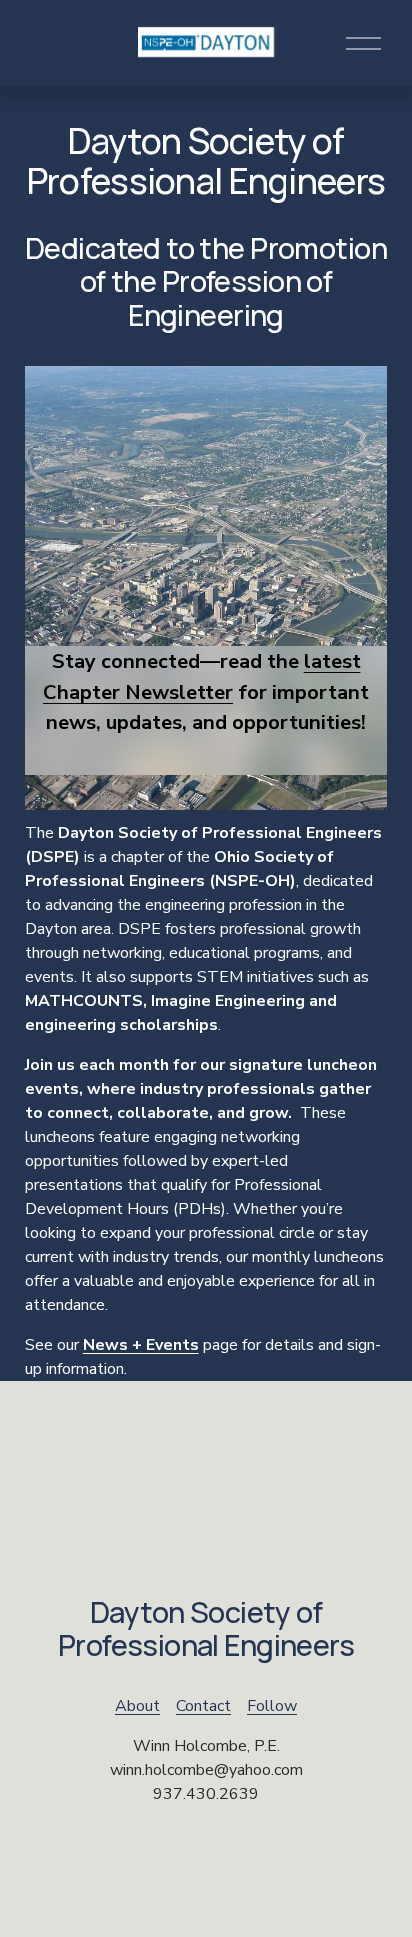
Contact (203, 1706)
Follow (272, 1706)
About (137, 1706)
